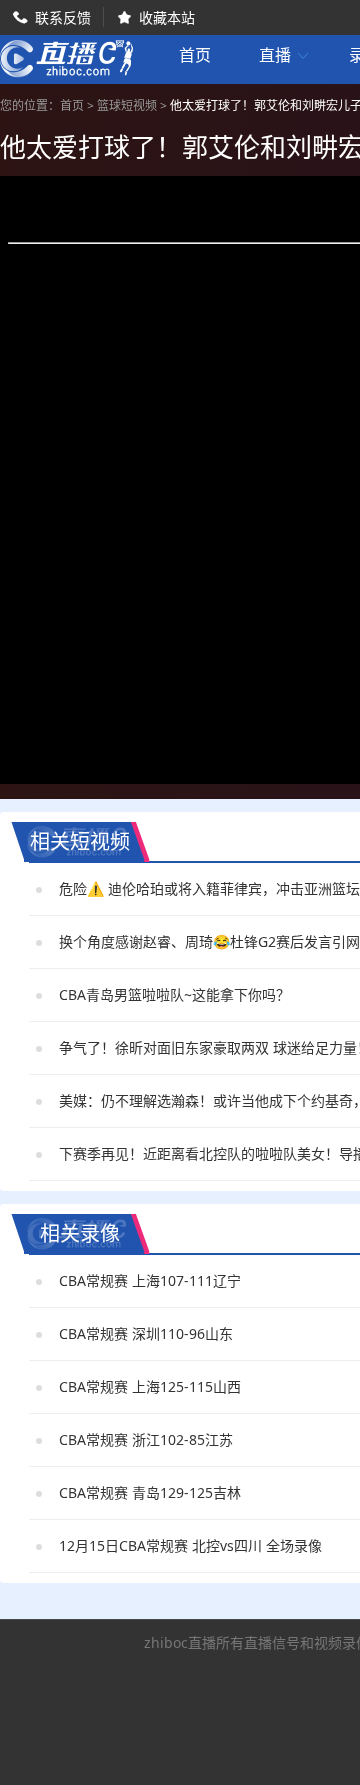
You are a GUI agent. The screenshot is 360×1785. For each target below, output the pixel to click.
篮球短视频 (127, 105)
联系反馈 (63, 17)
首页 (195, 57)
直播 (285, 55)
